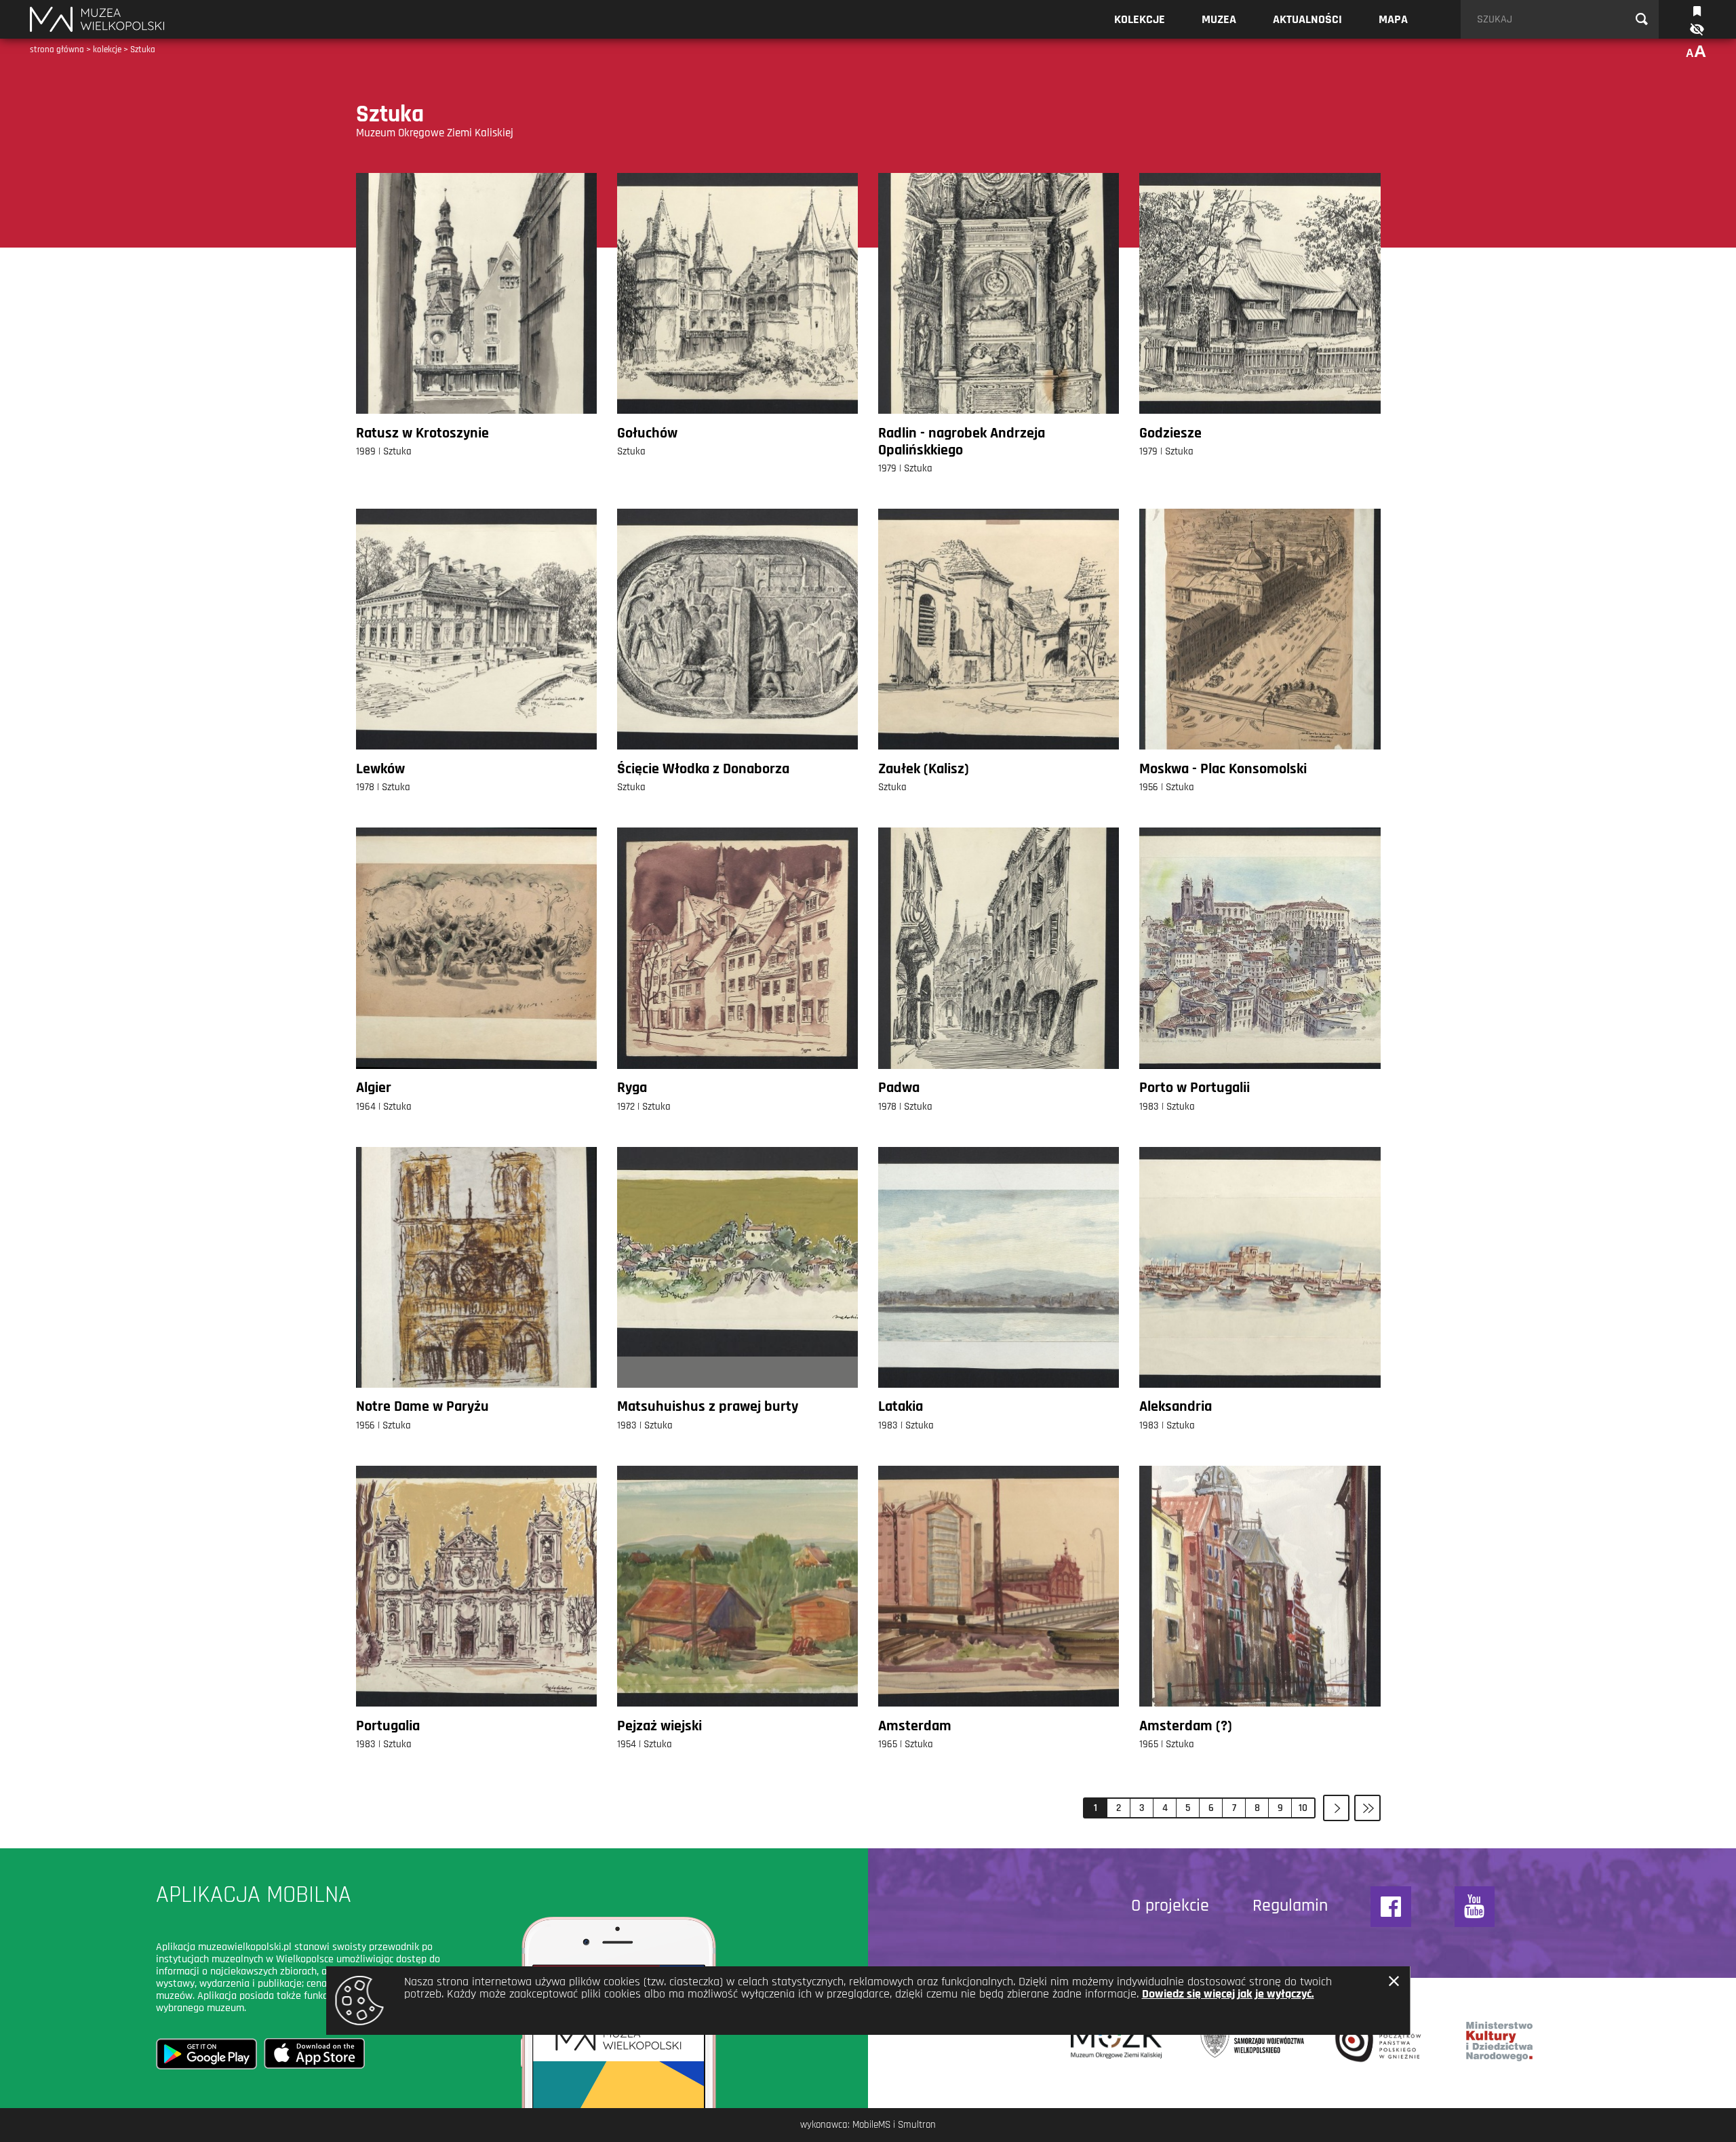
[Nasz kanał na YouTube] (1475, 1907)
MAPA (1393, 19)
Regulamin (1290, 1906)
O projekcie (1170, 1906)
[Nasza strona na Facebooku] (1391, 1907)
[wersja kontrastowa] (1696, 30)
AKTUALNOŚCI (1307, 19)
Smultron (917, 2125)
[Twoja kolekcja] (1697, 10)
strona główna (57, 50)
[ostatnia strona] (1367, 1808)
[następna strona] (1336, 1808)
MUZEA (1219, 19)
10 (1303, 1808)
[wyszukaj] (1642, 20)
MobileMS (871, 2125)
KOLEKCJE (1140, 19)
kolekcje (107, 50)
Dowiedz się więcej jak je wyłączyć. (1228, 1994)
